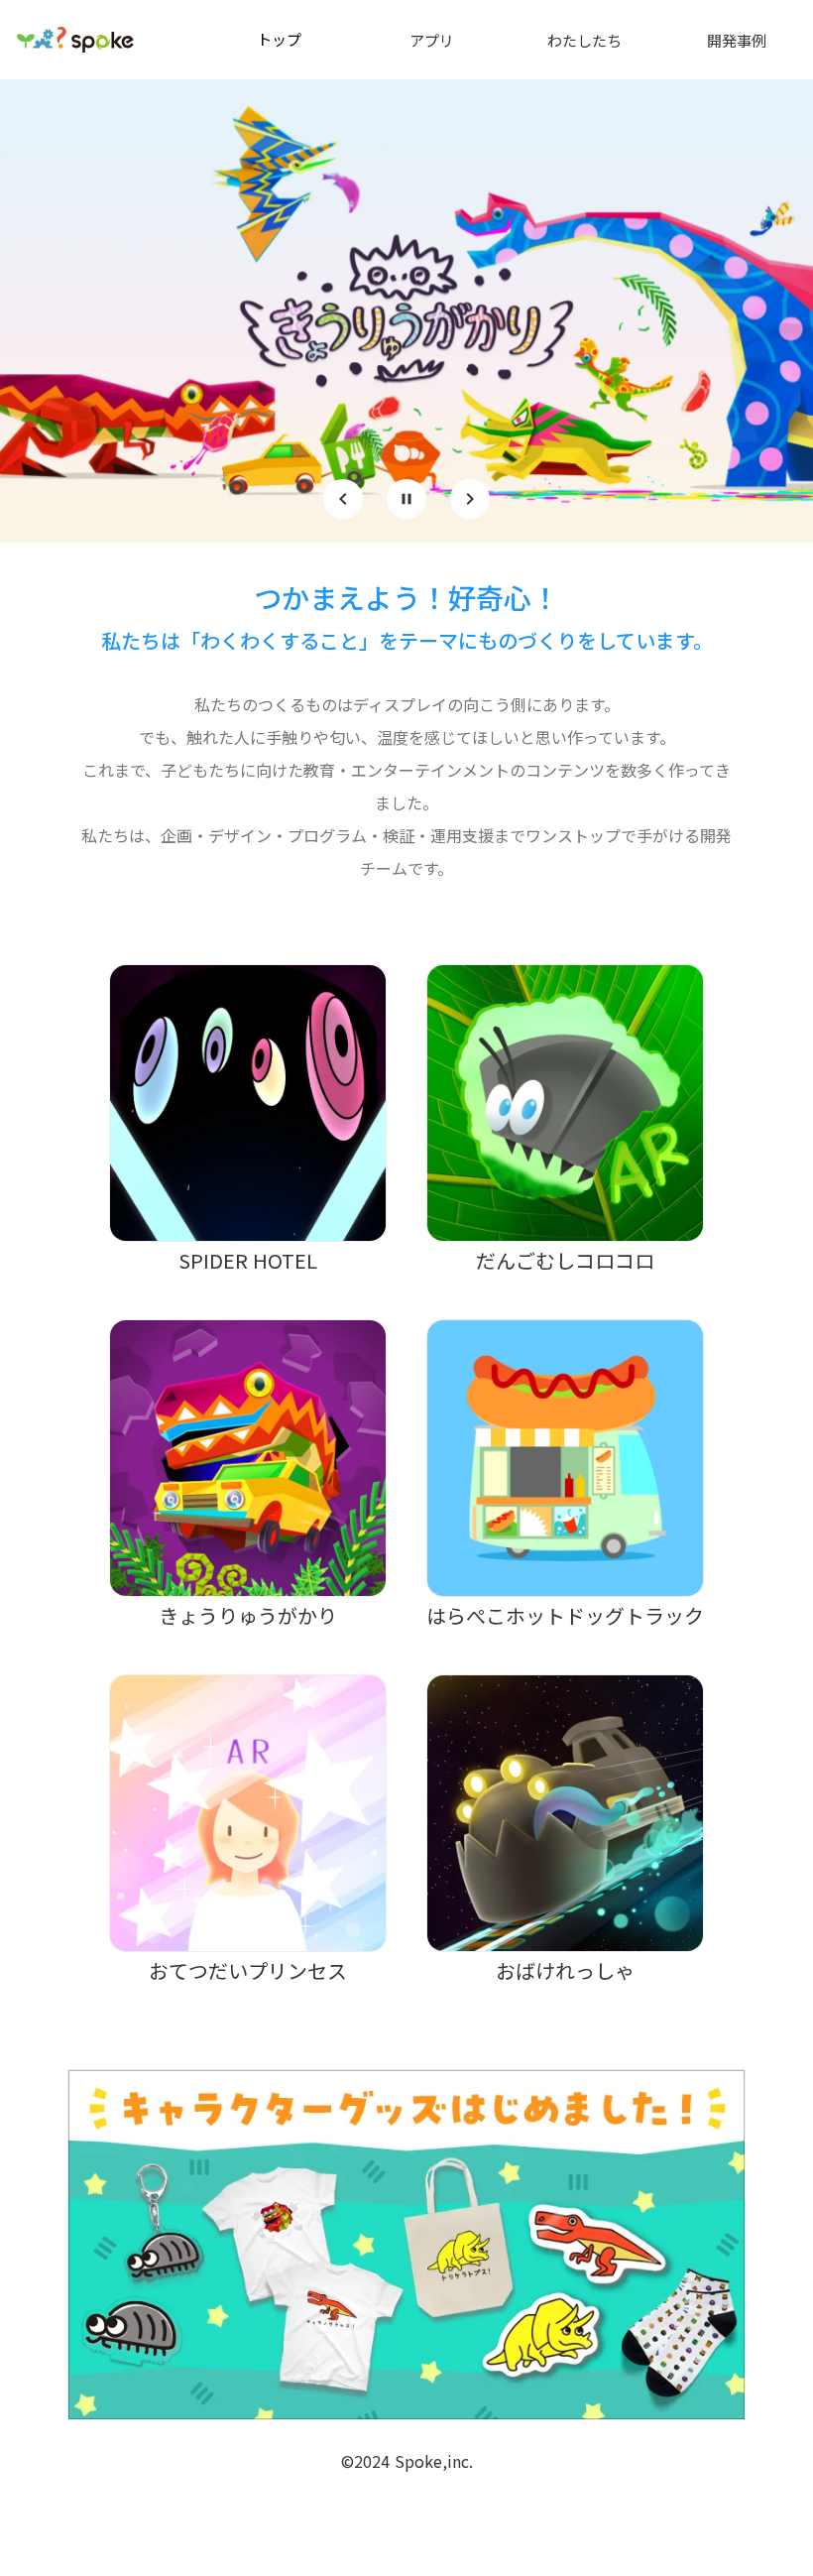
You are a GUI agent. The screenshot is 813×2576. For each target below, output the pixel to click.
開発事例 (737, 40)
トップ (279, 39)
